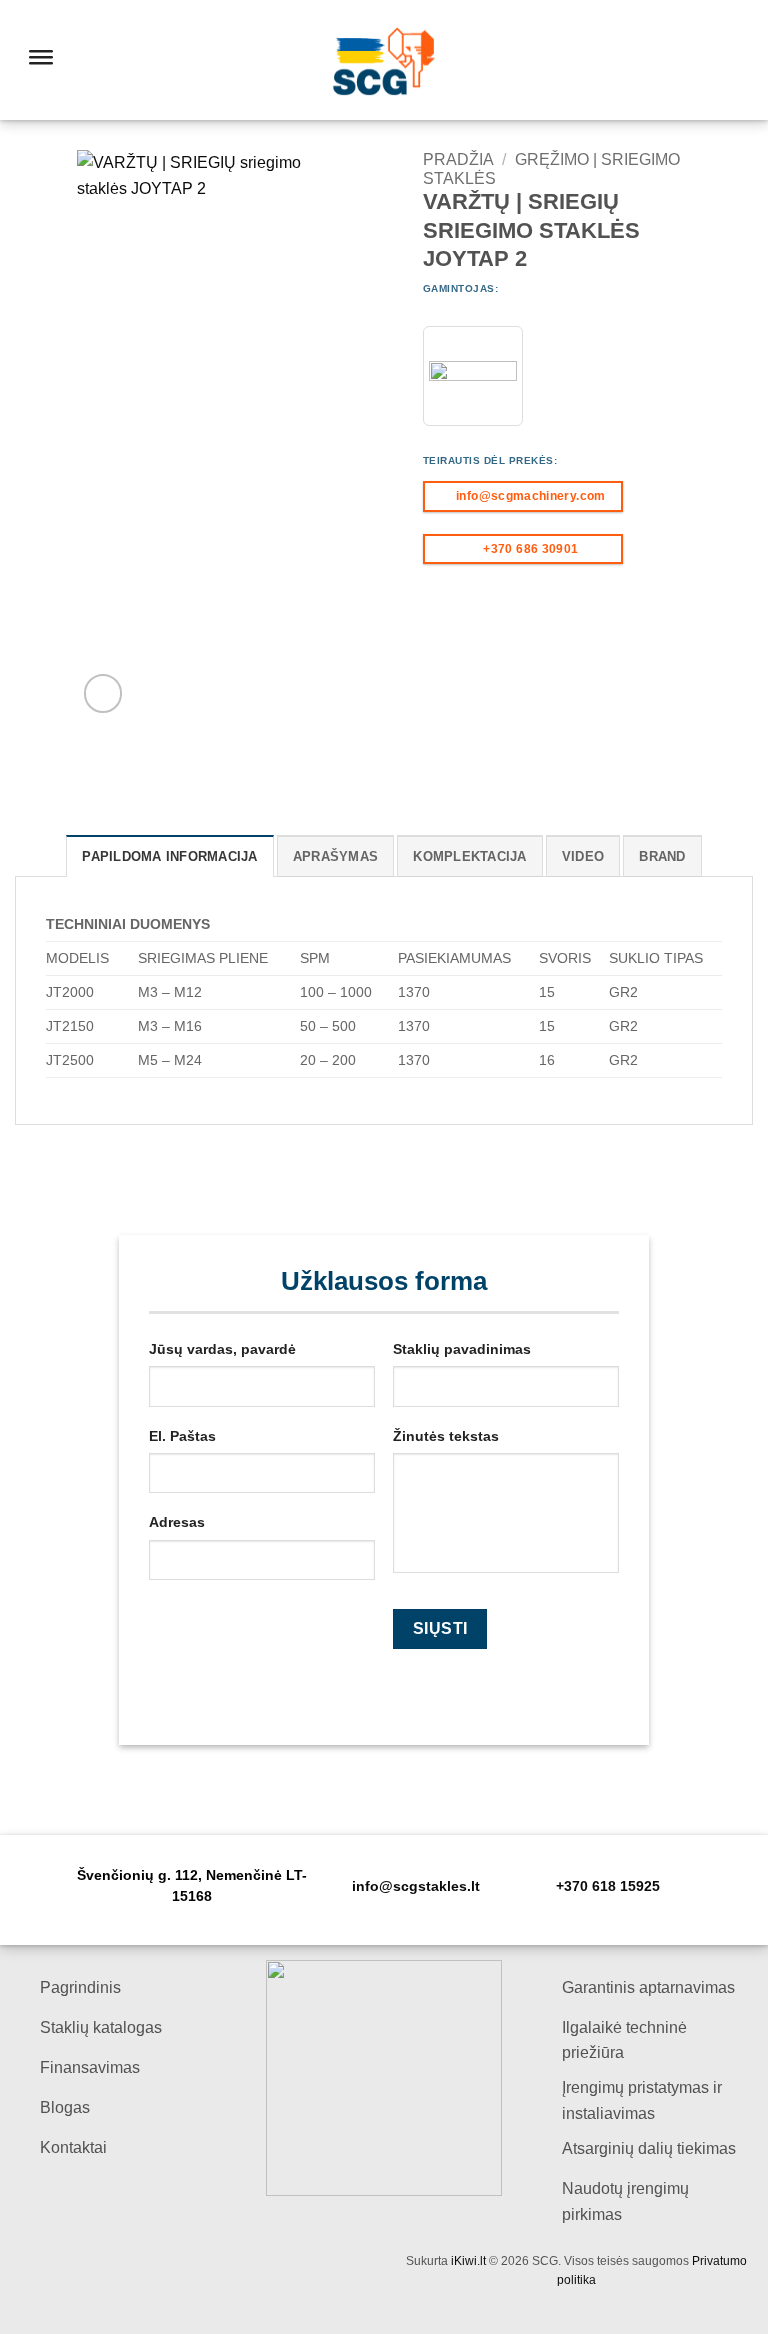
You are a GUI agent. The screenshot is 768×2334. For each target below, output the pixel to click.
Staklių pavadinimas (462, 1349)
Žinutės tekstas (446, 1436)
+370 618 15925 (608, 1886)
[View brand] (473, 376)
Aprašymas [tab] (335, 856)
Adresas (177, 1522)
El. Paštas (182, 1436)
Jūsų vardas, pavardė (222, 1349)
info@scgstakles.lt (416, 1886)
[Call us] (740, 60)
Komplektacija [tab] (469, 856)
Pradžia (458, 159)
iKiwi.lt (468, 2261)
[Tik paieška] (685, 60)
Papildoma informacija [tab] (169, 856)
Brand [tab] (662, 856)
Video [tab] (583, 856)
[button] (103, 693)
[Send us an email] (714, 60)
